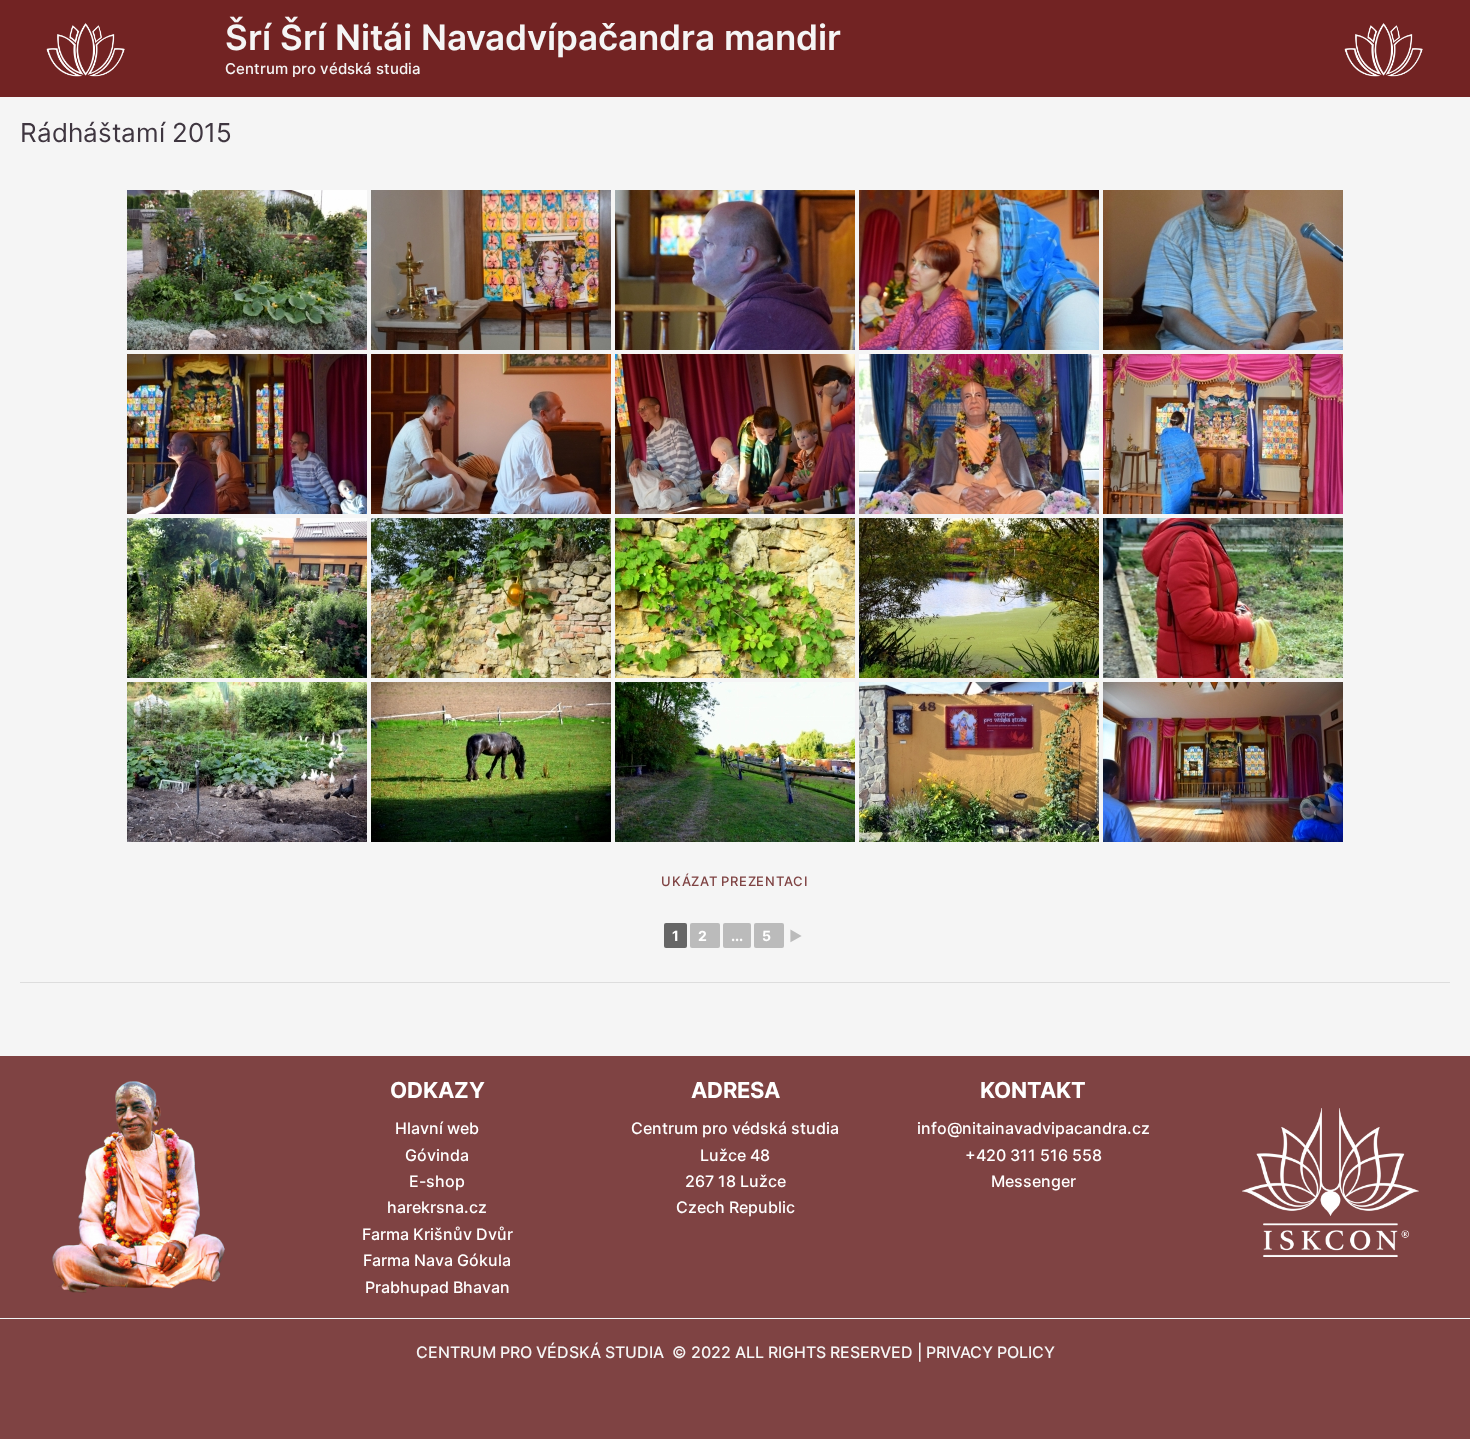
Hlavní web (437, 1128)
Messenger (1033, 1181)
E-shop (437, 1181)
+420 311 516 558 (1033, 1155)
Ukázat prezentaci (735, 881)
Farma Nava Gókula (437, 1260)
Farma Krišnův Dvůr (437, 1234)
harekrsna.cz (437, 1207)
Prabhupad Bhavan (437, 1287)
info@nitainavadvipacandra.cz (1033, 1128)
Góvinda (437, 1155)
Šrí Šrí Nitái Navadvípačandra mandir (533, 37)
